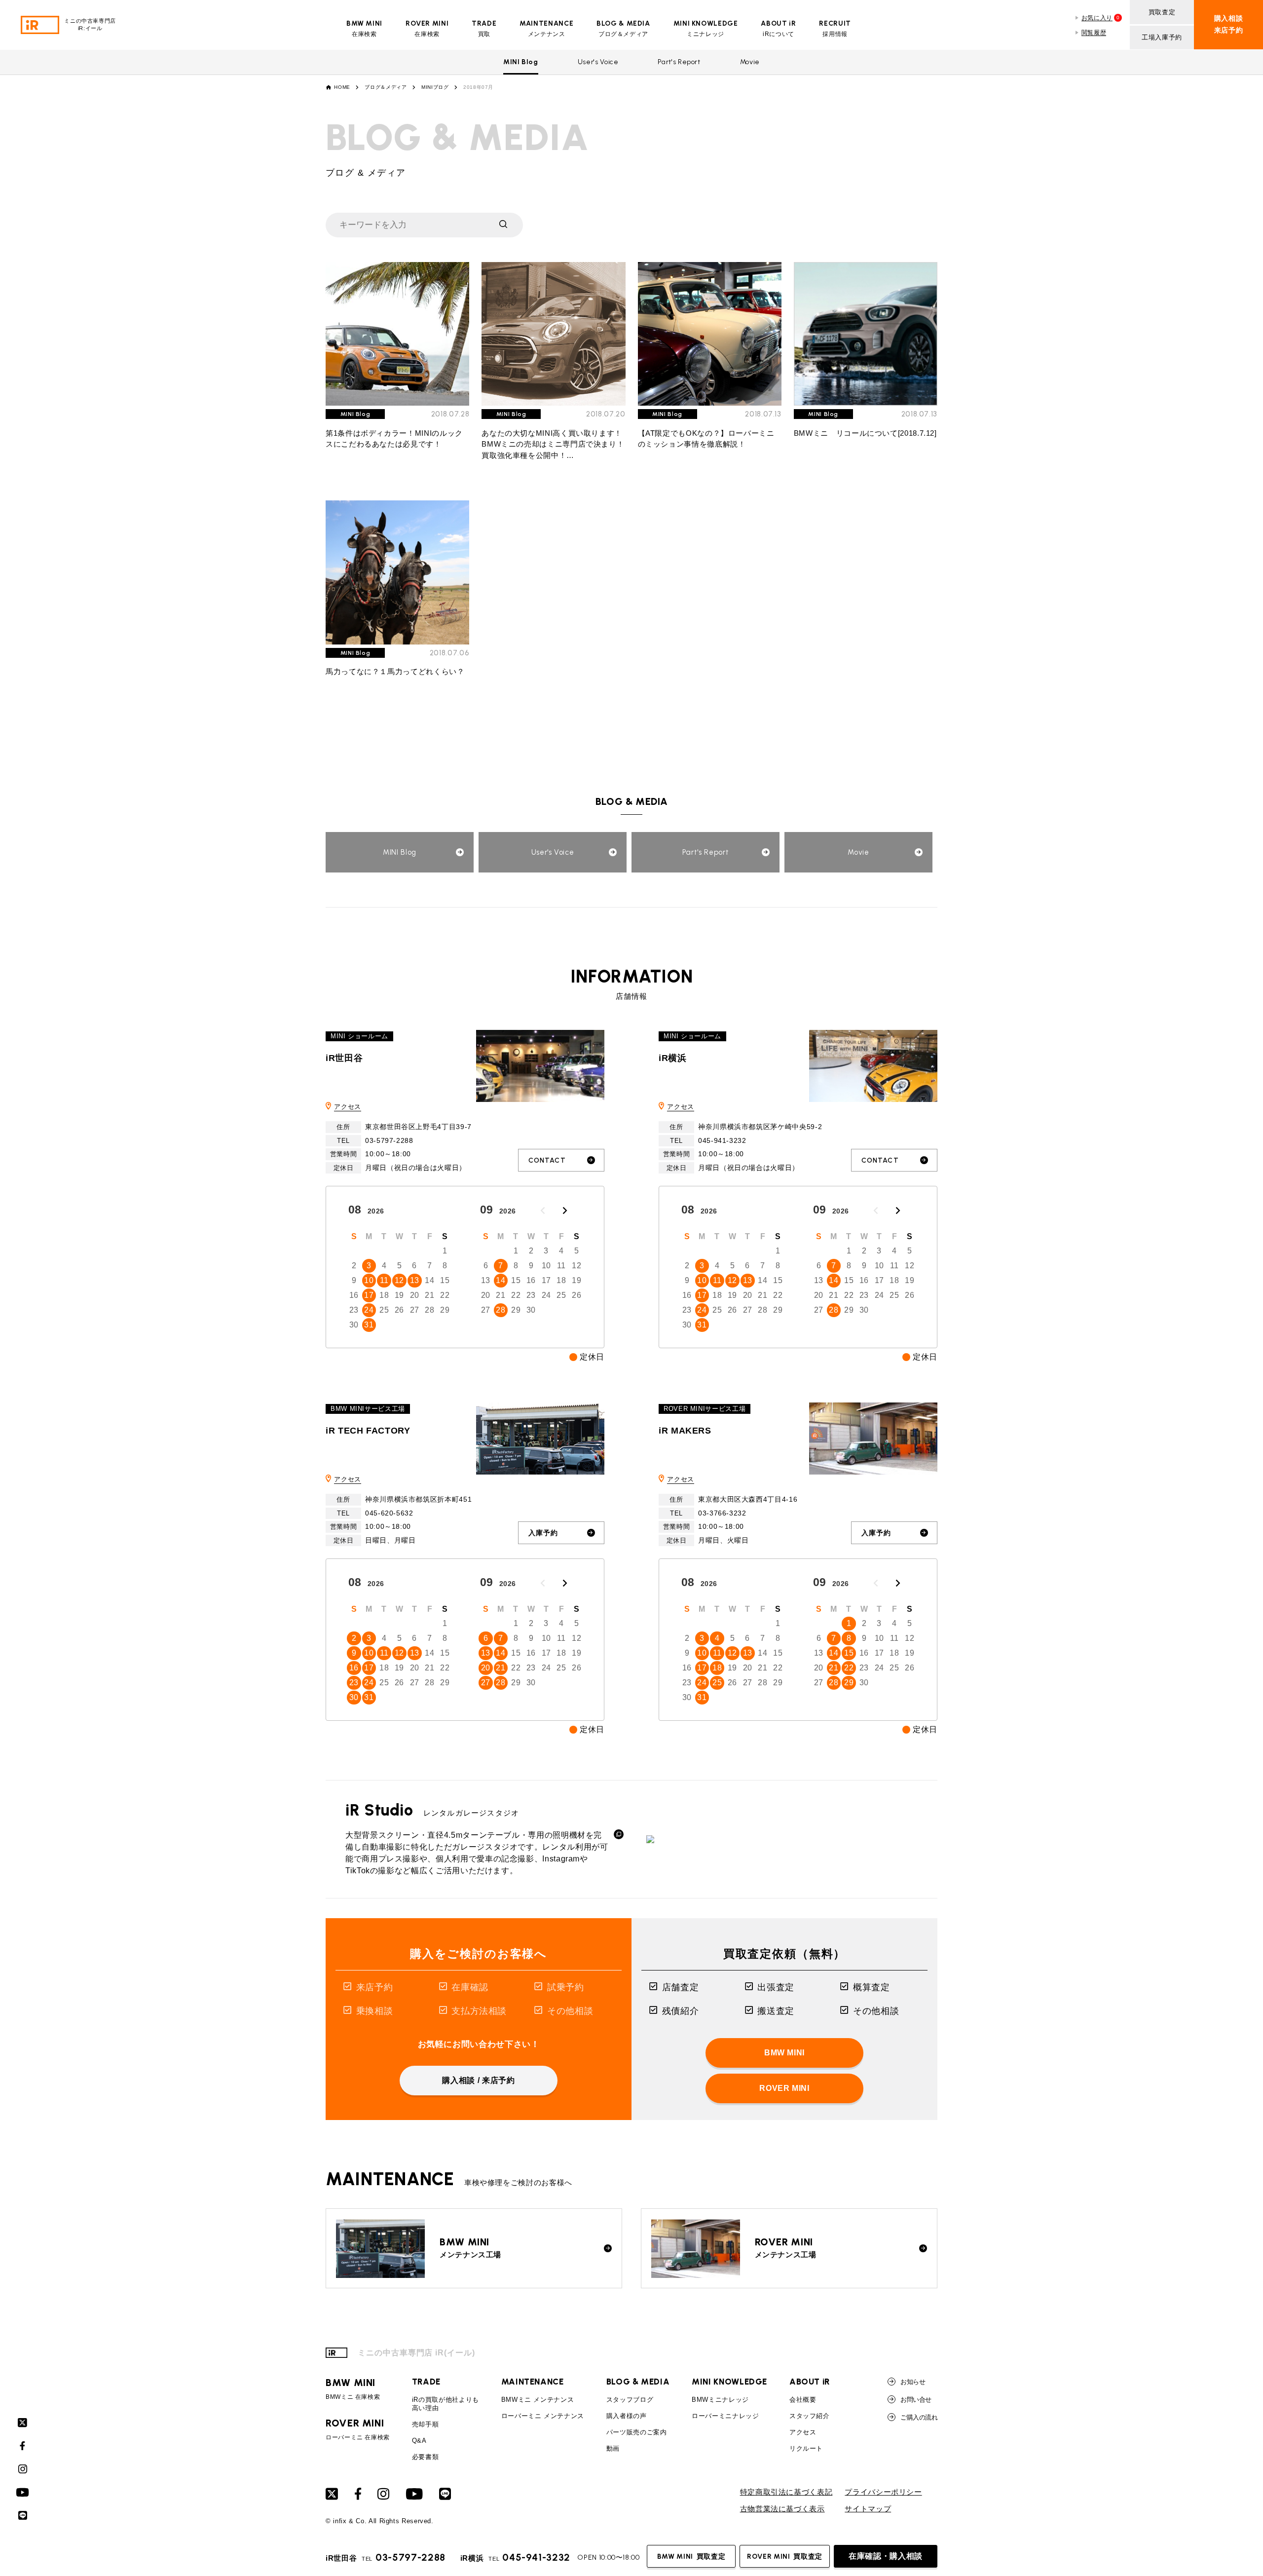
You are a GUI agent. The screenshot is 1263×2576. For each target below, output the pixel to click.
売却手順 (426, 2424)
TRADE (426, 2382)
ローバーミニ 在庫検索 (358, 2429)
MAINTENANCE (533, 2382)
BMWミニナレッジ (720, 2400)
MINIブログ (435, 87)
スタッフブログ (630, 2400)
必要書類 (426, 2457)
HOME (342, 87)
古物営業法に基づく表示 (782, 2509)
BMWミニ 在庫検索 (353, 2389)
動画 (613, 2448)
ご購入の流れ (919, 2417)
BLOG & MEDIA (638, 2382)
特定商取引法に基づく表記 (786, 2492)
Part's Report (679, 62)
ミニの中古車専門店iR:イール (90, 24)
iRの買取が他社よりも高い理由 (446, 2404)
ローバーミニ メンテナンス (543, 2416)
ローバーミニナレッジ (725, 2416)
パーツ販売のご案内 (637, 2432)
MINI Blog (521, 62)
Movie (750, 62)
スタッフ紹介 (810, 2416)
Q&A (419, 2441)
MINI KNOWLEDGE (729, 2382)
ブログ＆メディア (386, 87)
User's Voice (598, 62)
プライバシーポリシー (883, 2492)
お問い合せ (916, 2400)
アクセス (348, 1107)
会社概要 (803, 2400)
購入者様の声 (627, 2416)
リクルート (806, 2448)
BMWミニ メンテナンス (538, 2400)
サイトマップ (868, 2509)
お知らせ (913, 2382)
